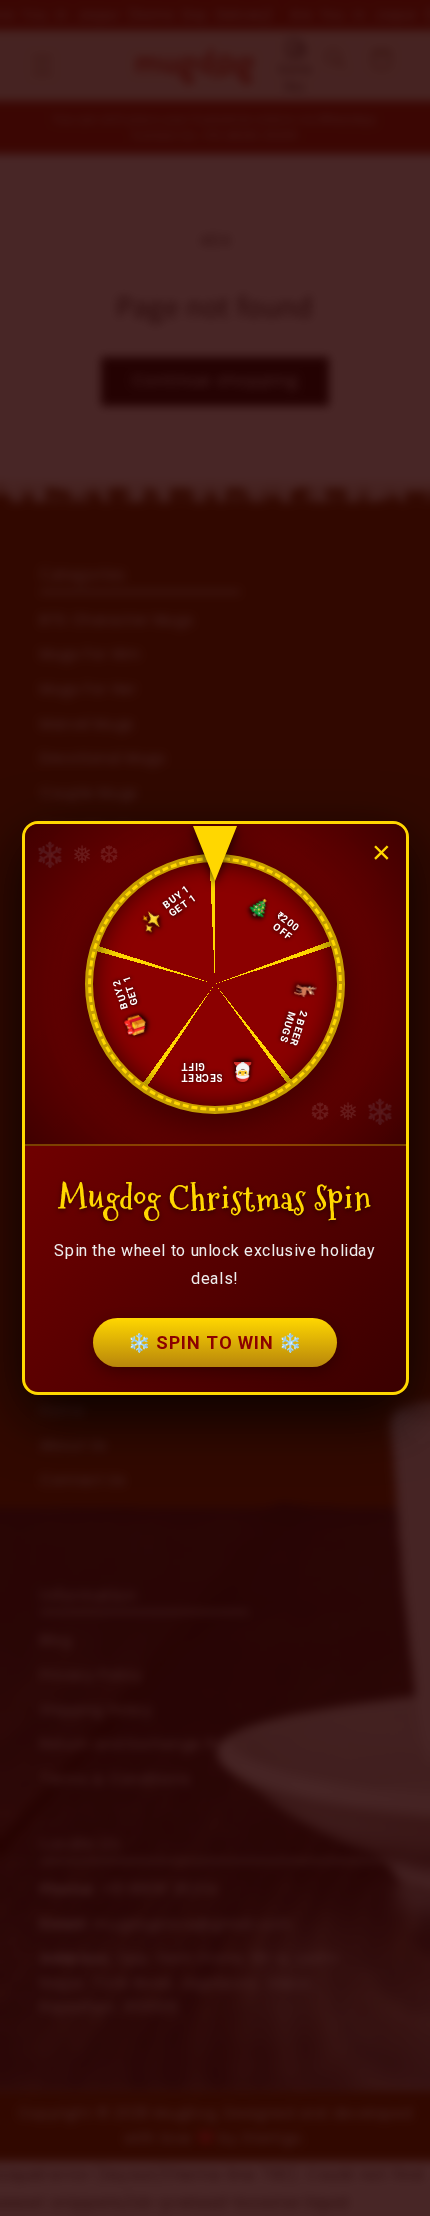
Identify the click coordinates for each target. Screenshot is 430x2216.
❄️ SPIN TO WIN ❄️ (215, 1342)
